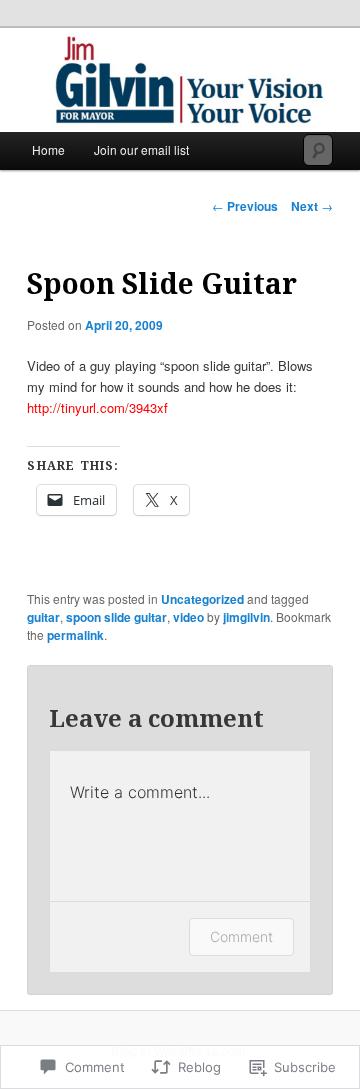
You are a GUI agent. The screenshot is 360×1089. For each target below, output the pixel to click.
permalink (75, 635)
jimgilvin (246, 617)
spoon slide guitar (116, 617)
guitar (43, 617)
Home (48, 149)
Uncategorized (202, 599)
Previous (245, 206)
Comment (241, 936)
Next (312, 206)
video (188, 617)
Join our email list (141, 149)
